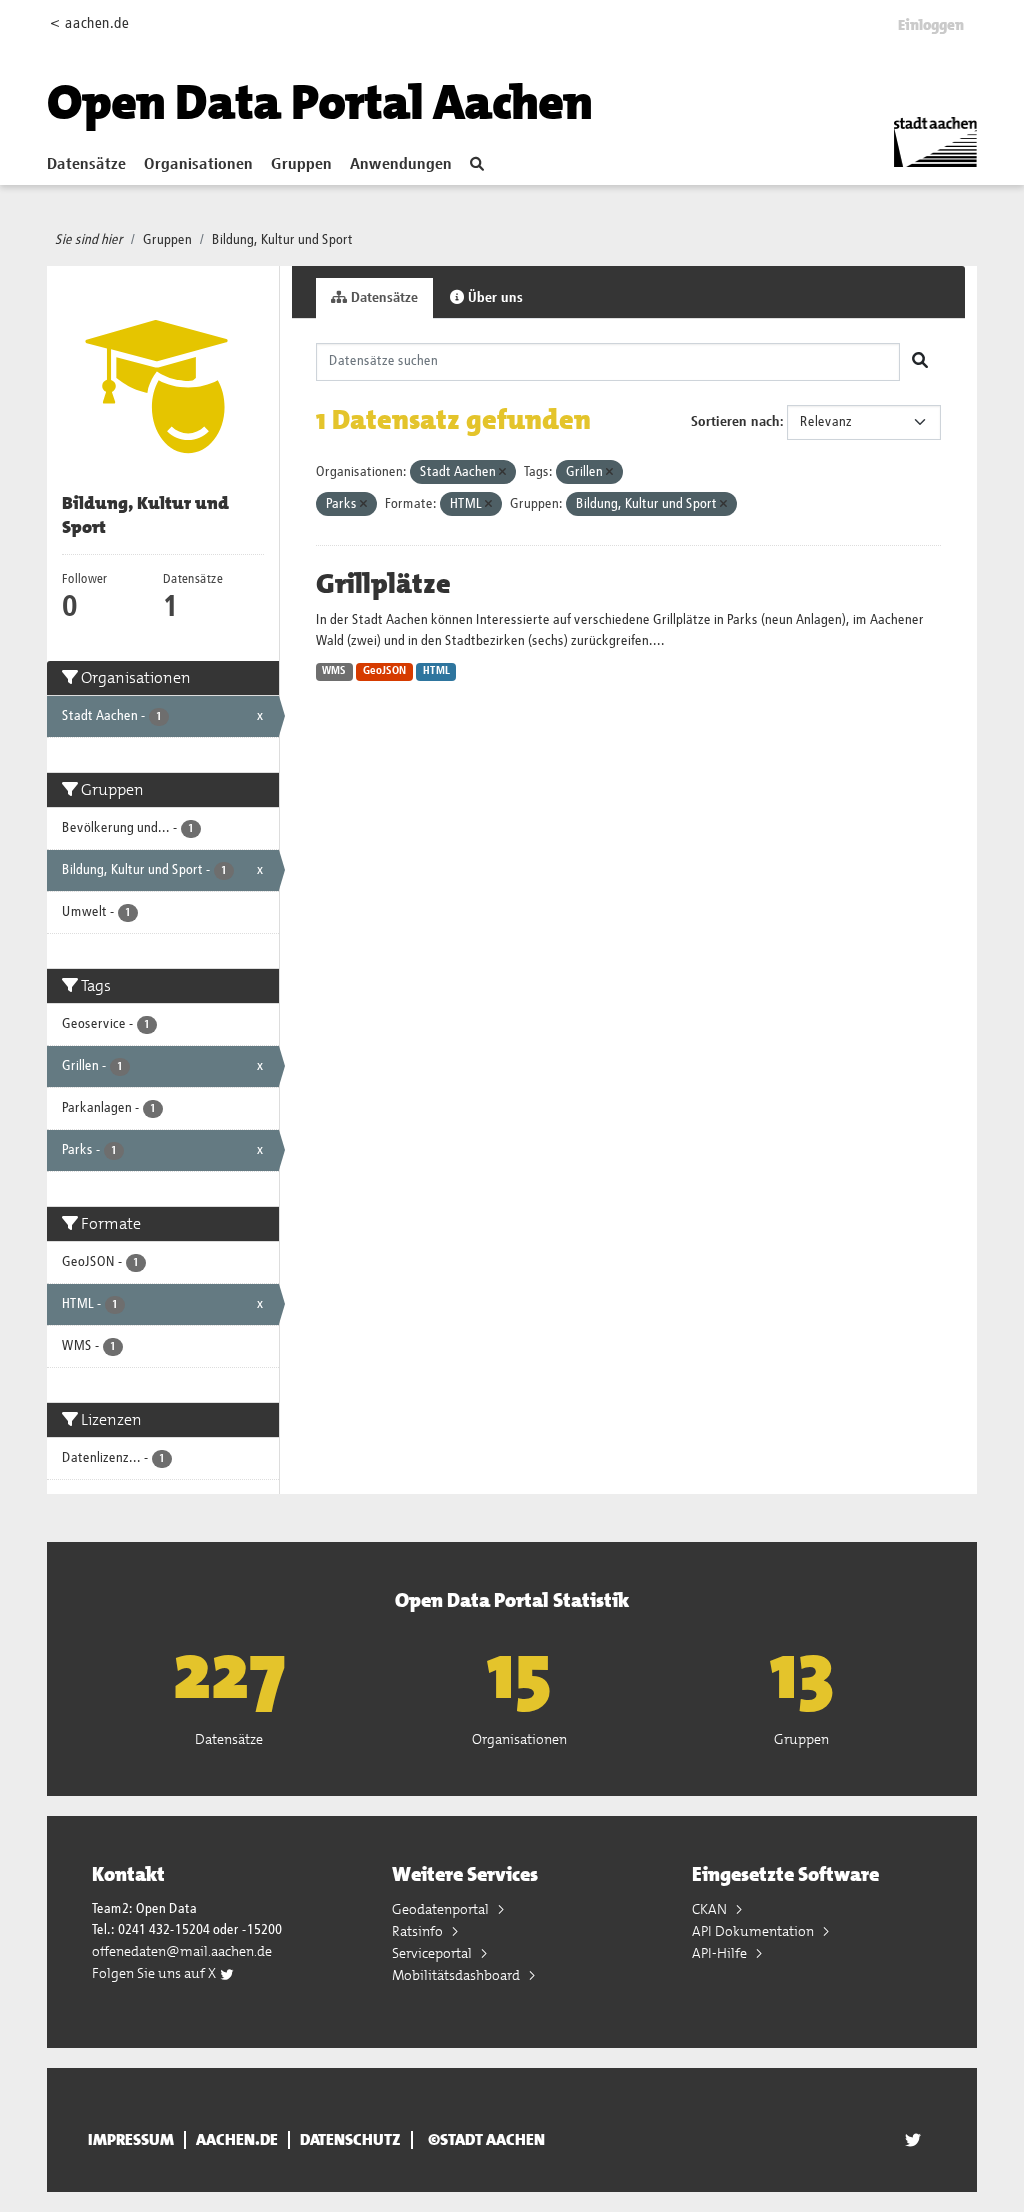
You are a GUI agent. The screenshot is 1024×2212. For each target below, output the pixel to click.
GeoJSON (384, 671)
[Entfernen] (502, 472)
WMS (334, 671)
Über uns (493, 298)
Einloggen (931, 25)
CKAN (711, 1909)
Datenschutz (350, 2140)
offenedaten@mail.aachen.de (182, 1951)
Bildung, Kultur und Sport (282, 240)
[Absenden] (920, 362)
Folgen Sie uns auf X (155, 1973)
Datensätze (86, 165)
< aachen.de (89, 23)
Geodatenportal (442, 1909)
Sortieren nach (735, 422)
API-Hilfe (721, 1953)
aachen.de (237, 2140)
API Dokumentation (754, 1931)
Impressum (131, 2140)
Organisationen (198, 165)
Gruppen (301, 165)
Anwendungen (401, 165)
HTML (436, 671)
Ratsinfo (419, 1931)
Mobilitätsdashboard (457, 1975)
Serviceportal (433, 1953)
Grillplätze (383, 584)
